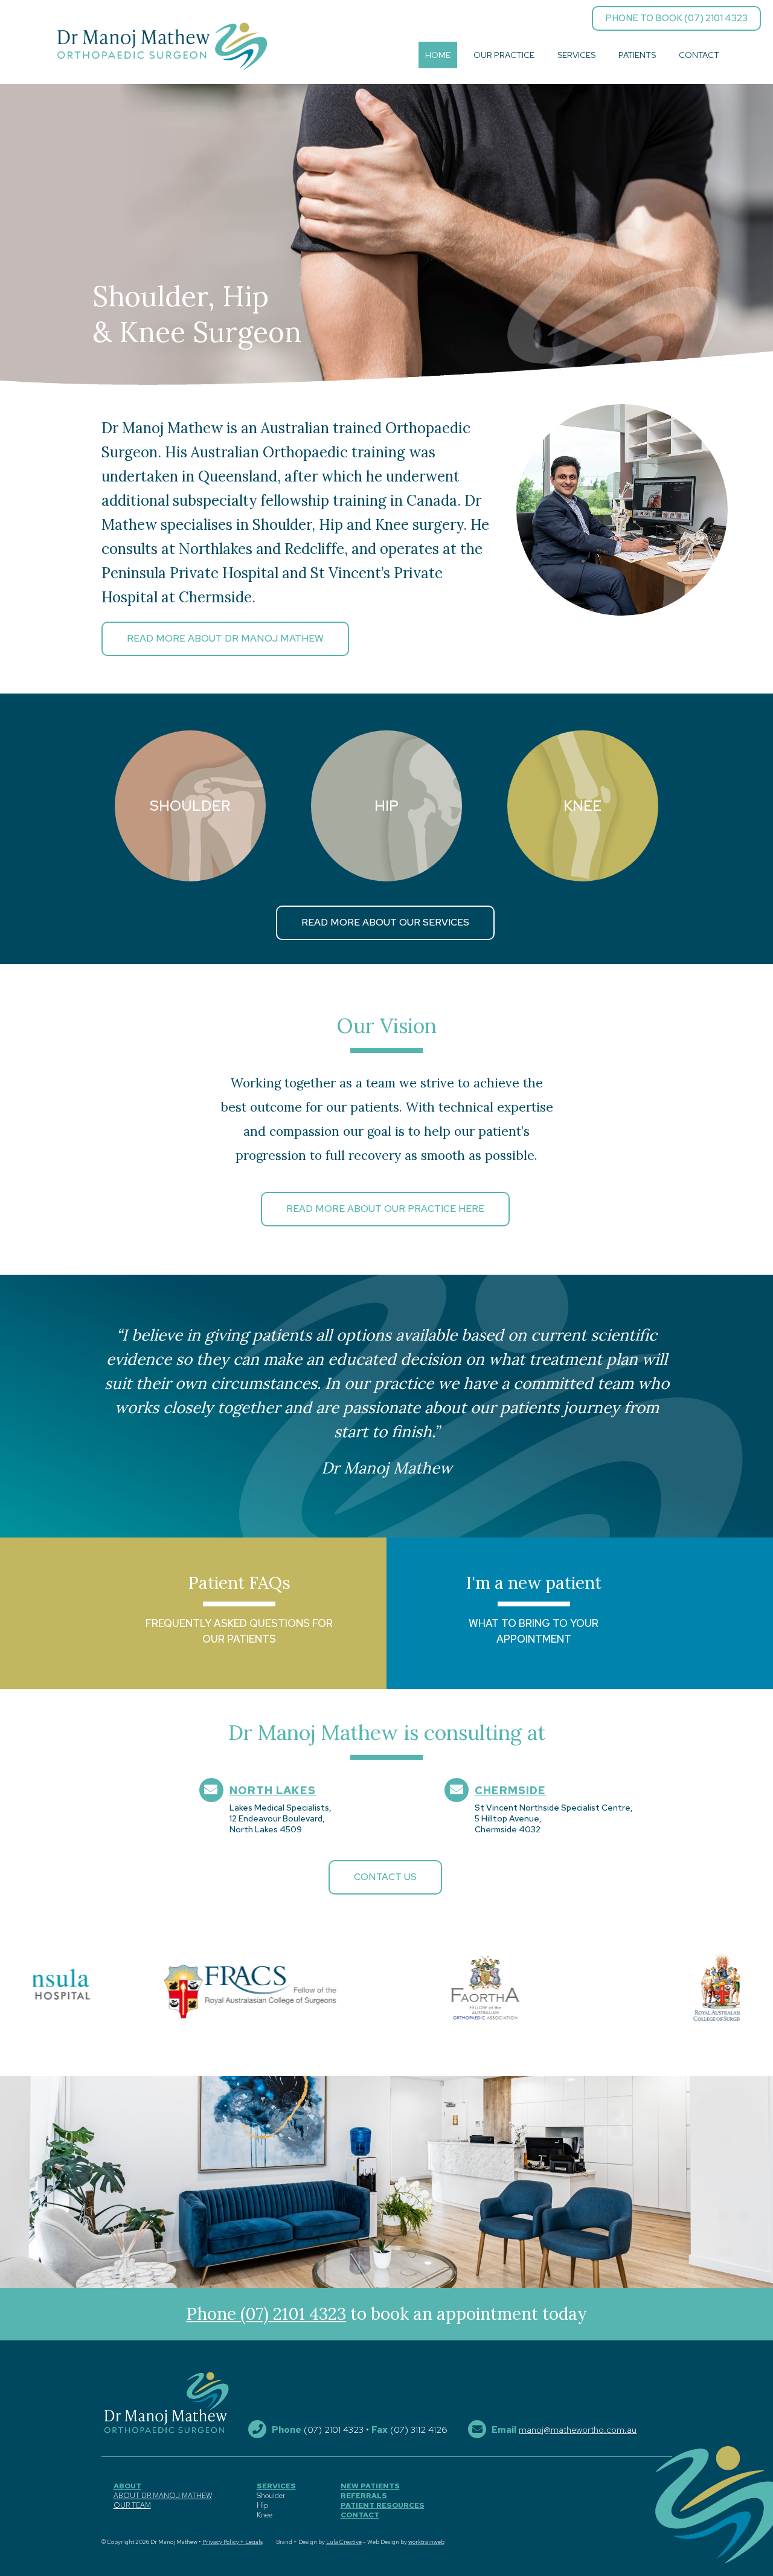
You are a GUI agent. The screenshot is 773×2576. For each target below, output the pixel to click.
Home (438, 55)
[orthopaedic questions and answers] (193, 1613)
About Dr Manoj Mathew (163, 2496)
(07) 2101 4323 (334, 2430)
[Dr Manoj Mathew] (162, 46)
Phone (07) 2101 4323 (266, 2314)
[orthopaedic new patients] (580, 1613)
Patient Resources (383, 2505)
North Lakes (273, 1790)
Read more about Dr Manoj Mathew (225, 638)
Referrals (364, 2496)
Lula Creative (344, 2542)
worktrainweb (426, 2542)
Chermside (510, 1790)
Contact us (385, 1877)
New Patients (370, 2486)
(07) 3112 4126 (419, 2430)
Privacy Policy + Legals (233, 2542)
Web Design (383, 2542)
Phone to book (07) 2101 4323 (676, 18)
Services (576, 55)
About (127, 2486)
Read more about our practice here (385, 1209)
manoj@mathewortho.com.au (578, 2430)
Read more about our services (385, 922)
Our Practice (504, 55)
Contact (699, 55)
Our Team (132, 2505)
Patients (637, 55)
